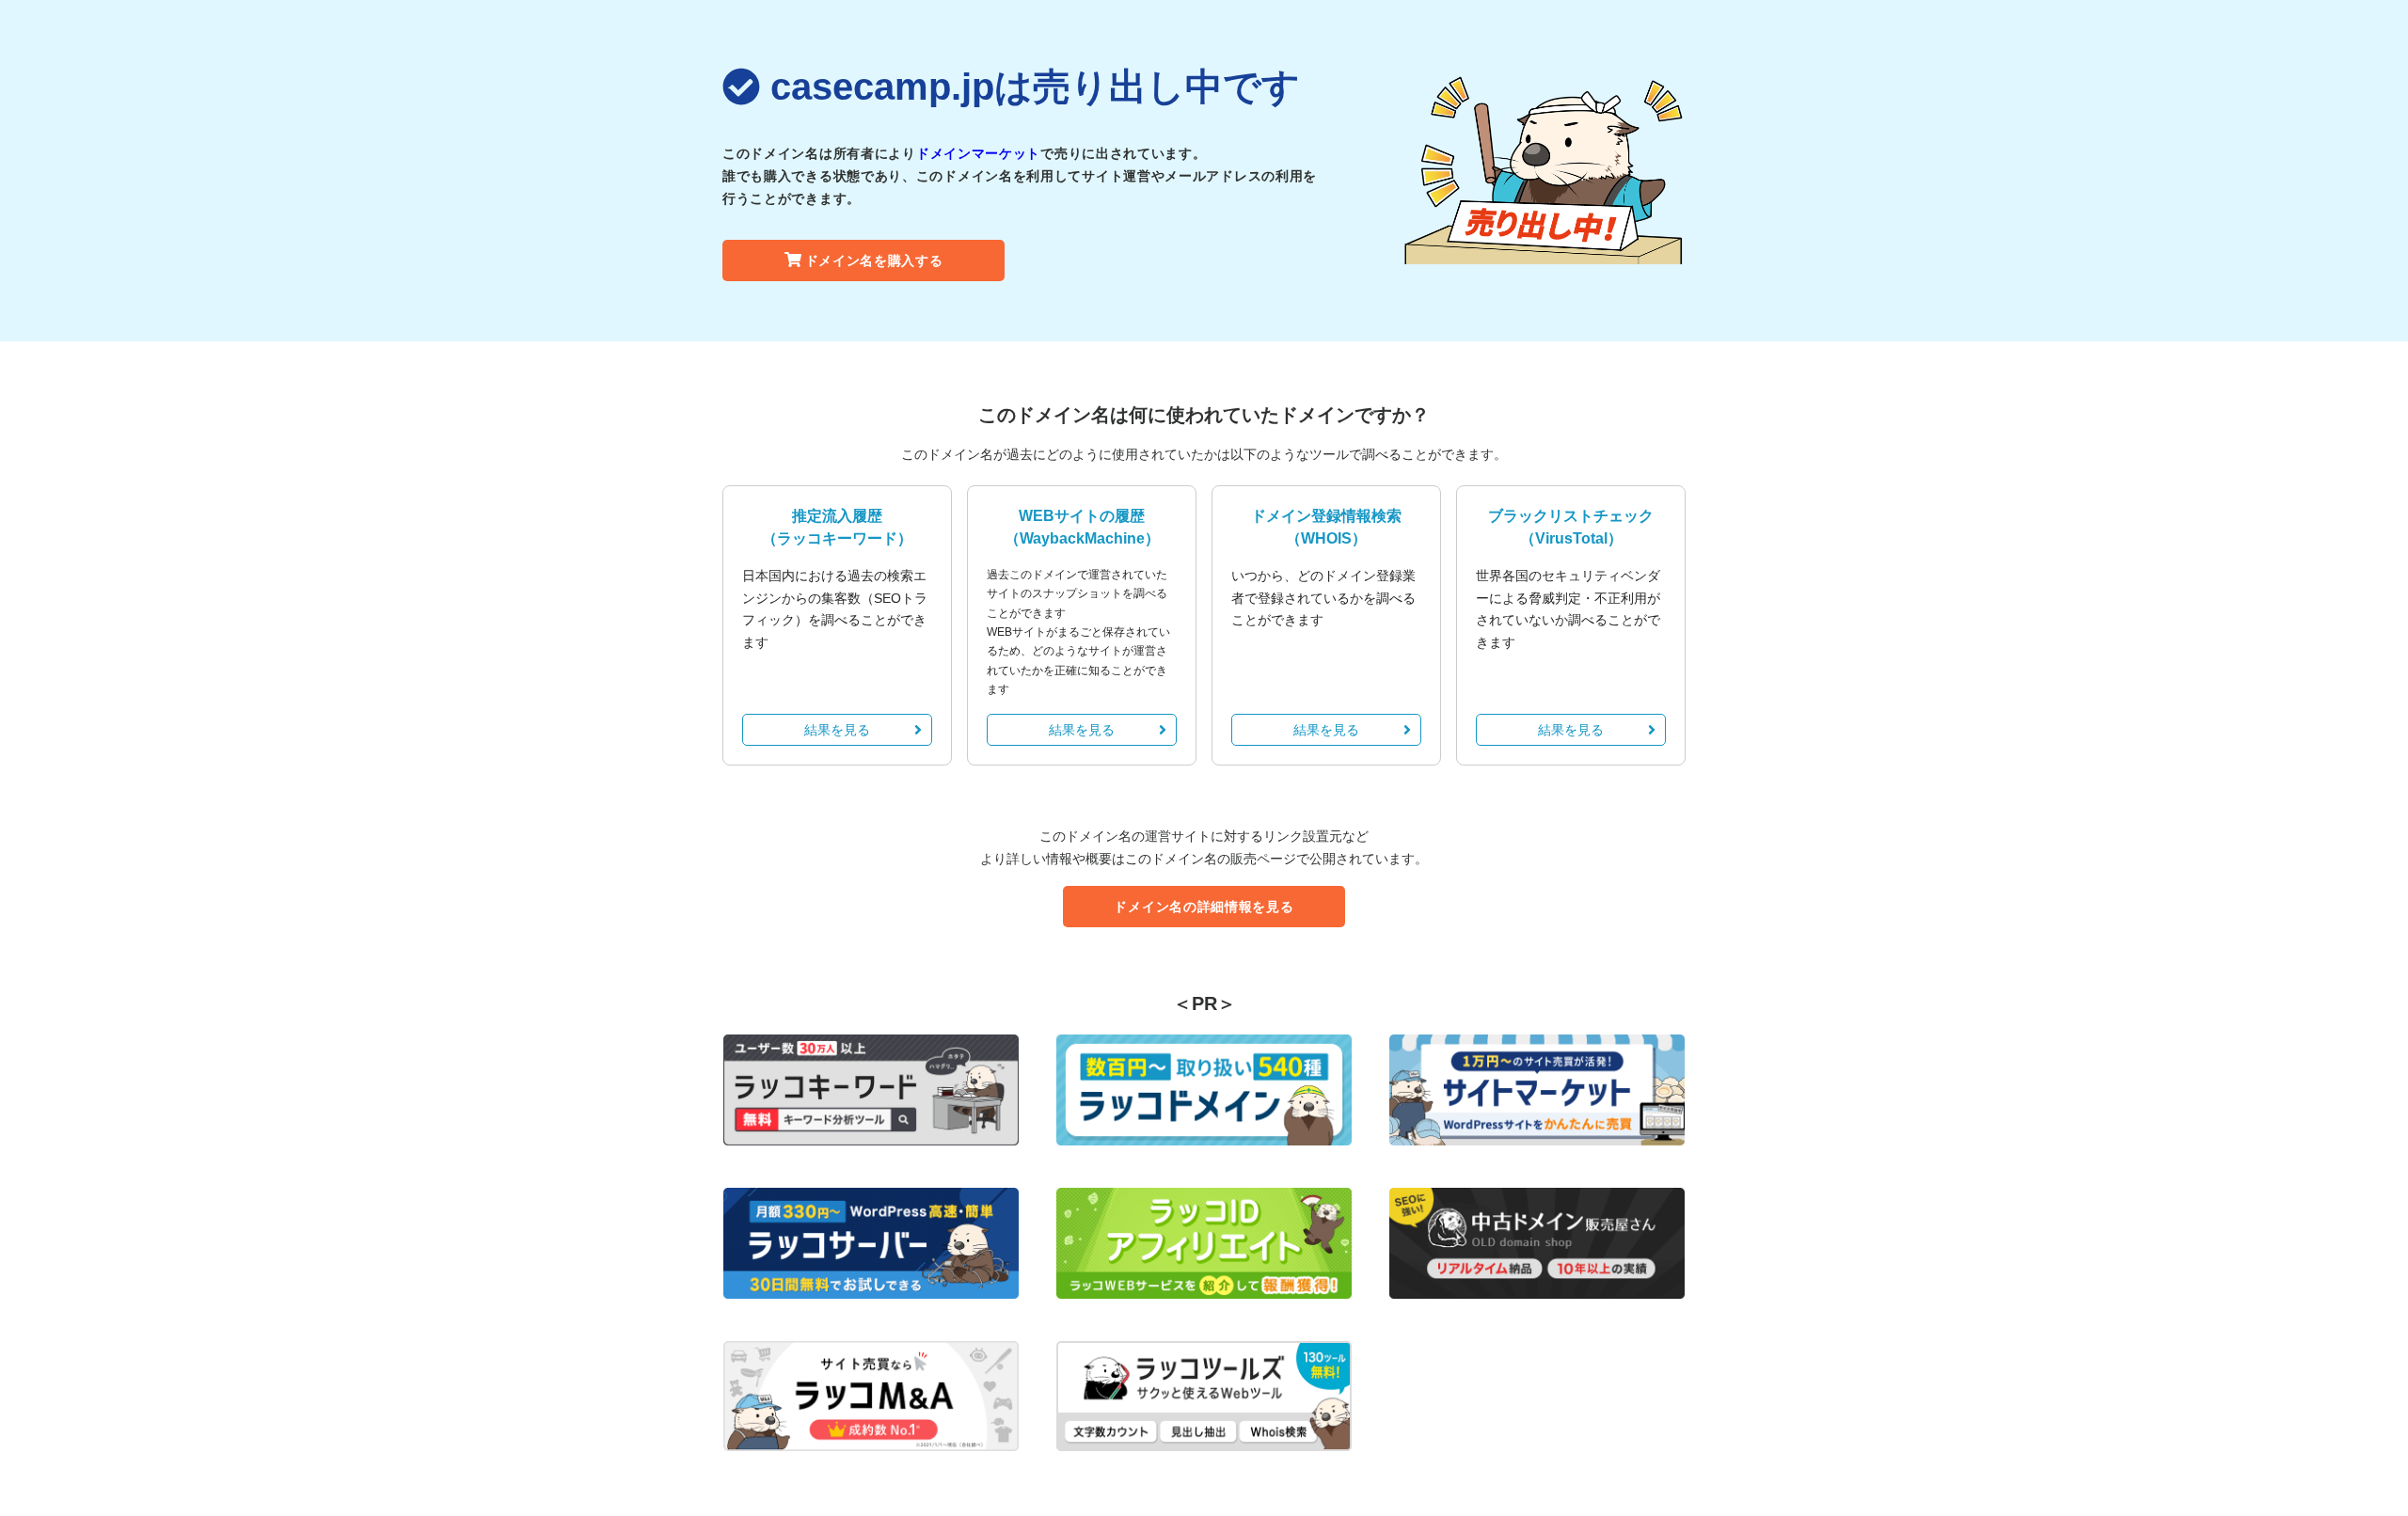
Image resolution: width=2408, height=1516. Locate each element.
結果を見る (837, 730)
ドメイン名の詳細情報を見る (1204, 907)
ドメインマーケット (978, 153)
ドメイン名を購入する (874, 261)
